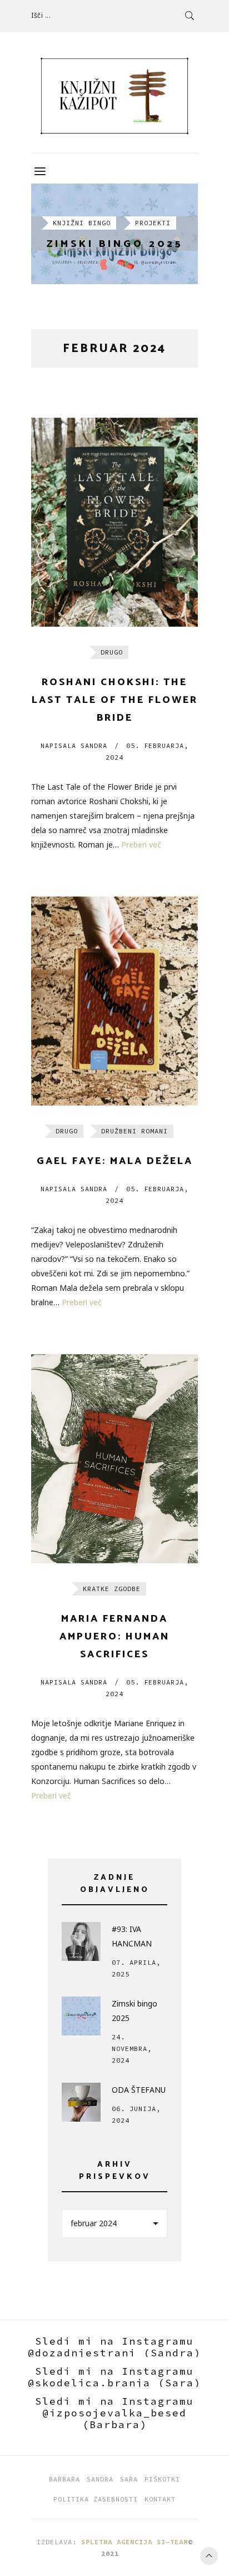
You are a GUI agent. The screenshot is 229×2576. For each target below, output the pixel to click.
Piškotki (162, 2479)
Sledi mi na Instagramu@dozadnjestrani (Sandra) (114, 2347)
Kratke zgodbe (112, 1589)
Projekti (153, 223)
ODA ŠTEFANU (139, 2090)
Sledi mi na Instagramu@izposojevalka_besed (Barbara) (114, 2413)
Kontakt (160, 2499)
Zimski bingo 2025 (115, 244)
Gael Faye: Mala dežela (115, 1161)
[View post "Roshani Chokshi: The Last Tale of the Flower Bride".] (114, 522)
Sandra (74, 745)
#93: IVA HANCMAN (132, 1936)
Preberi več (141, 844)
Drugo (112, 652)
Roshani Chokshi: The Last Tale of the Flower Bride (115, 700)
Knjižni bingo (82, 223)
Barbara (64, 2479)
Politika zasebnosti (96, 2499)
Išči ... (41, 15)
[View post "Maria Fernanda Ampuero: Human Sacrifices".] (114, 1459)
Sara (129, 2479)
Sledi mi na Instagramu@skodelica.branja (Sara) (114, 2377)
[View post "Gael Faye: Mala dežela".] (114, 1001)
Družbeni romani (135, 1131)
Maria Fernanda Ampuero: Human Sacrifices (114, 1637)
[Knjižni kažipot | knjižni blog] (114, 96)
